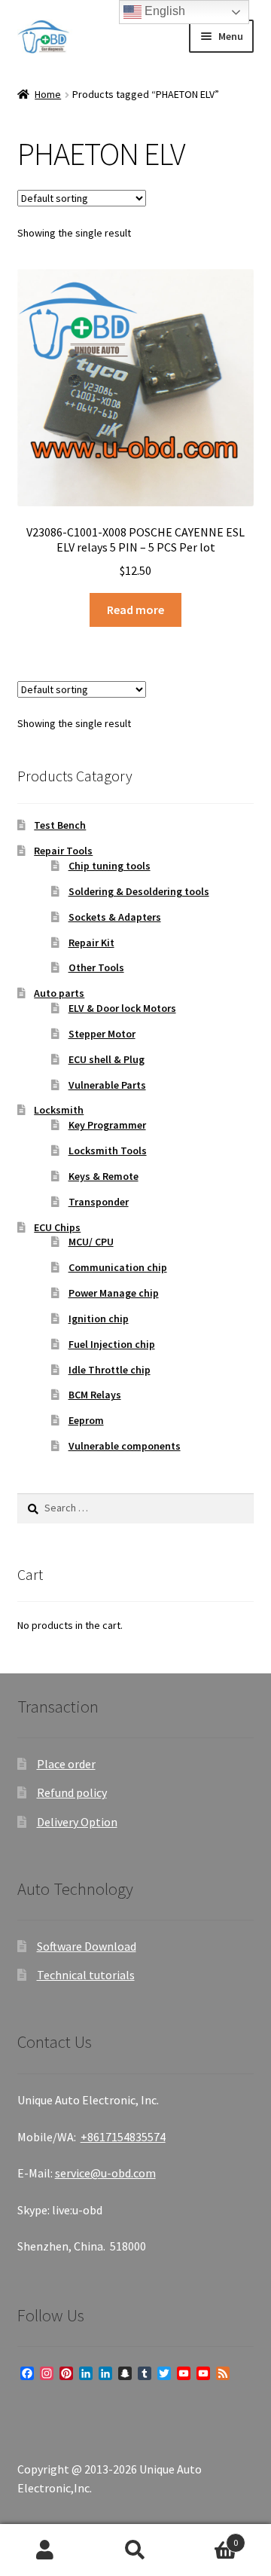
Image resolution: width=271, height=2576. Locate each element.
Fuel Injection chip (112, 1344)
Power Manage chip (114, 1293)
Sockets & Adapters (115, 917)
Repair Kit (91, 943)
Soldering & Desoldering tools (139, 891)
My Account (45, 2550)
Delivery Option (77, 1822)
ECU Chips (57, 1227)
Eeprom (86, 1420)
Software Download (87, 1946)
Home (48, 94)
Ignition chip (99, 1319)
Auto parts (59, 993)
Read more (135, 610)
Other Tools (96, 967)
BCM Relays (95, 1395)
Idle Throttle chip (110, 1370)
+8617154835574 (123, 2137)
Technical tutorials (86, 1975)
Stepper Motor (102, 1034)
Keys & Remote (104, 1176)
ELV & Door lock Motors (122, 1008)
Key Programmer (107, 1125)
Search (135, 2550)
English (163, 11)
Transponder (99, 1202)
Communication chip (118, 1267)
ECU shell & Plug (107, 1059)
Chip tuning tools (110, 866)
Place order (66, 1764)
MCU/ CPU (91, 1242)
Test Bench (60, 825)
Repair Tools (63, 851)
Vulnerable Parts (107, 1085)
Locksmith (59, 1110)
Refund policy (72, 1792)
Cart (209, 2537)
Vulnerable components (125, 1446)
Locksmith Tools (108, 1150)
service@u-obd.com (105, 2173)
